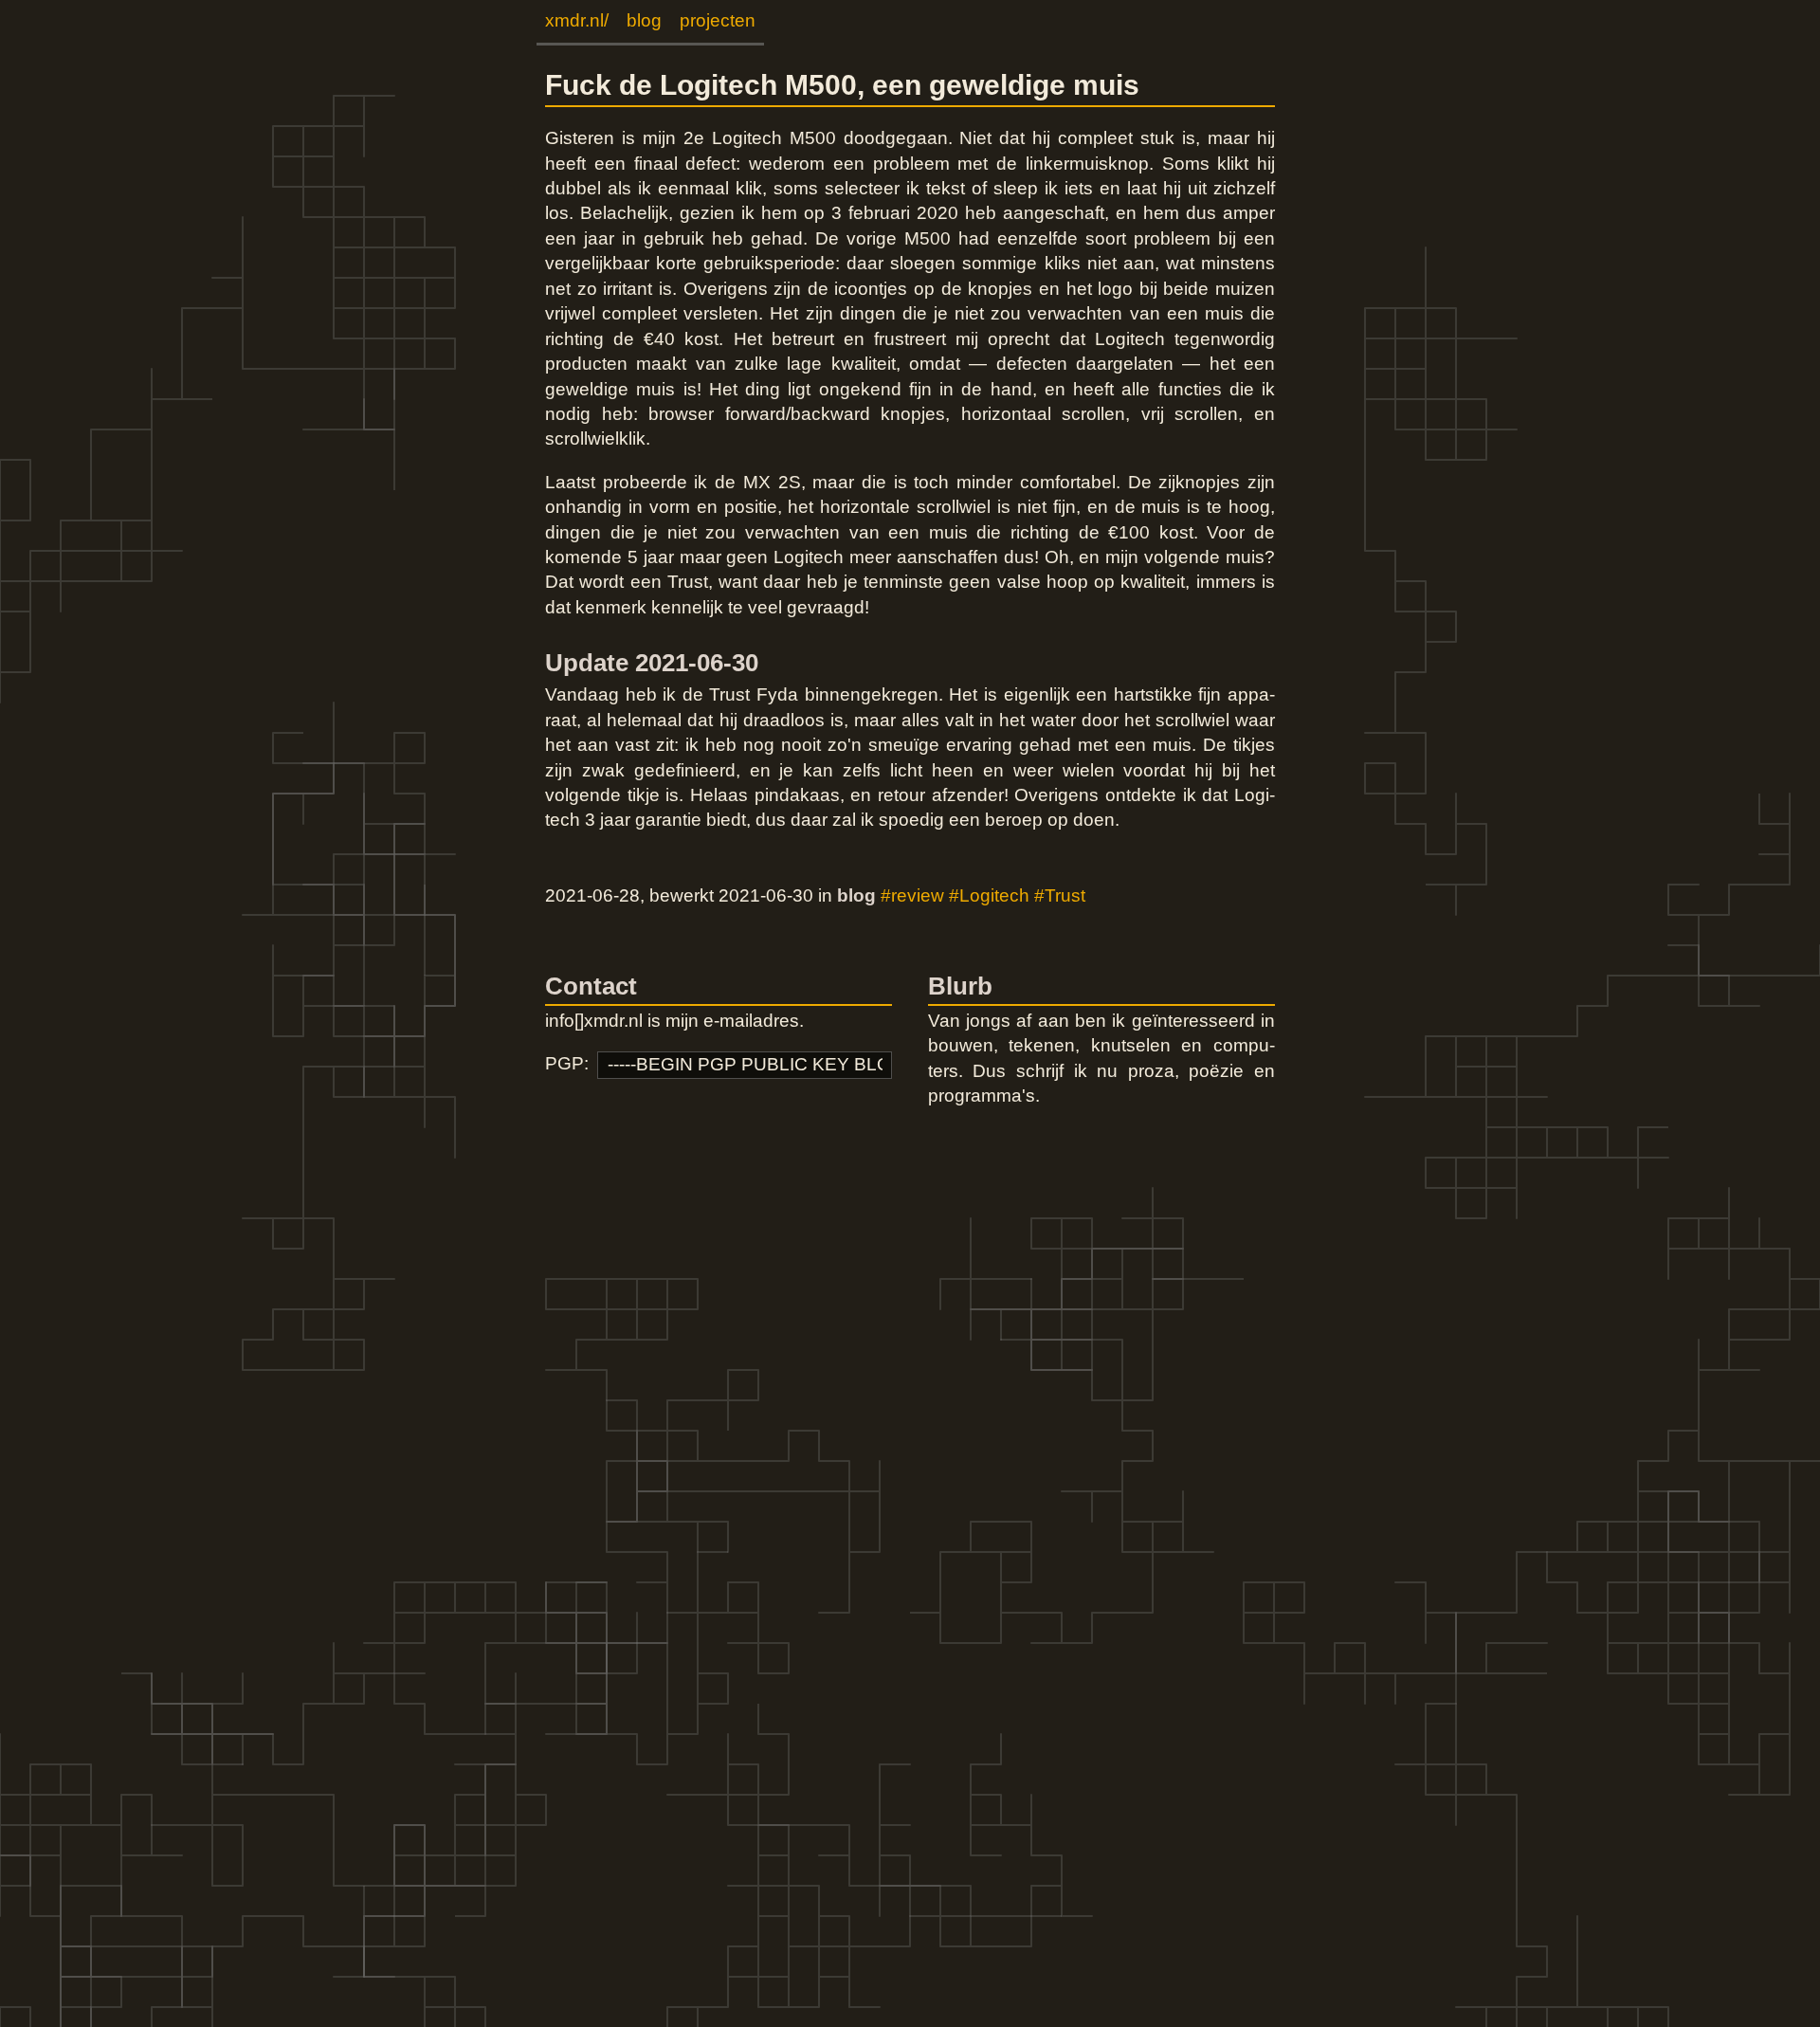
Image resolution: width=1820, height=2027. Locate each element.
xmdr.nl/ (577, 20)
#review (912, 895)
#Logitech (989, 895)
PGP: (567, 1063)
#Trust (1060, 895)
